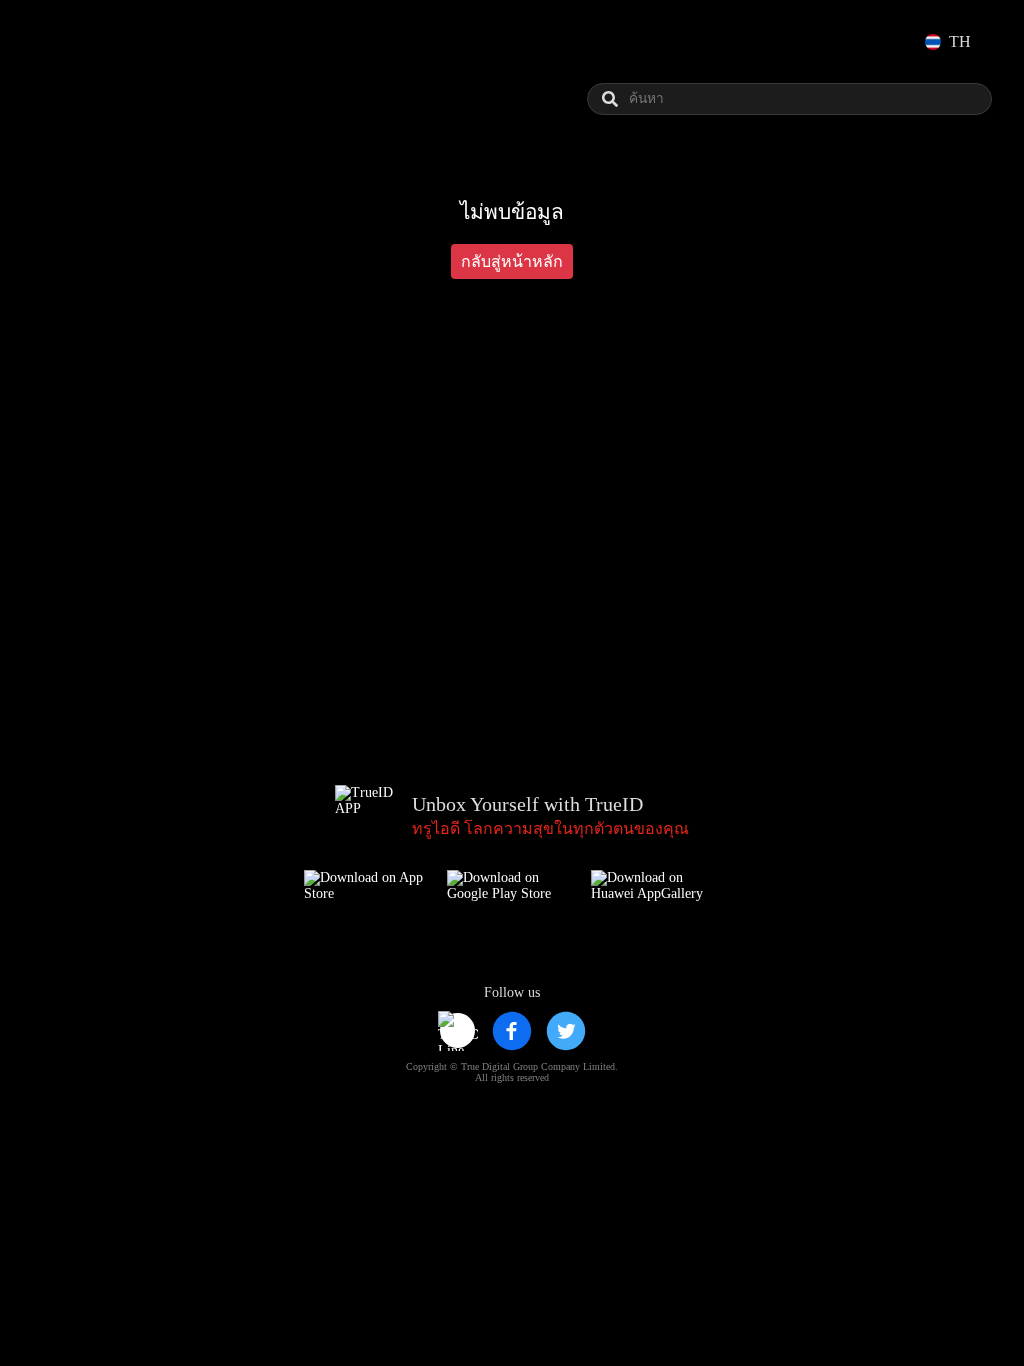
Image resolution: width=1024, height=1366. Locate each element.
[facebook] (512, 1031)
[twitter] (566, 1031)
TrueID (92, 41)
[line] (458, 1031)
